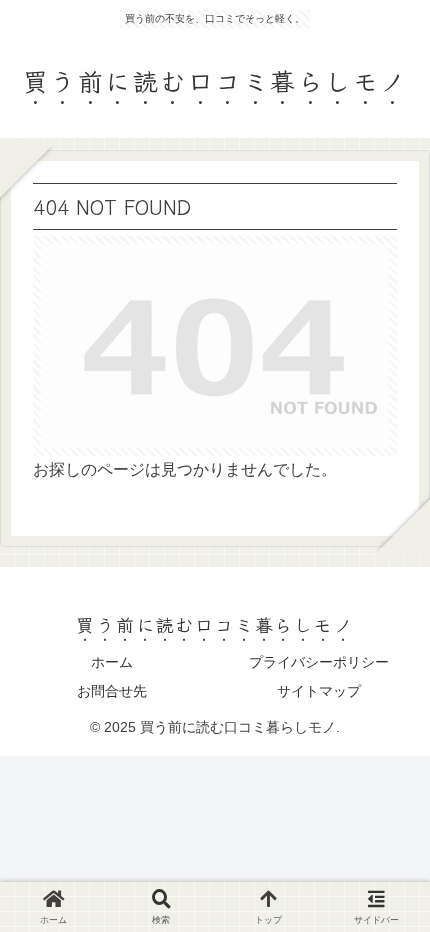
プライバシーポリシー (319, 662)
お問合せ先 (112, 691)
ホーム (112, 662)
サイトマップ (319, 691)
